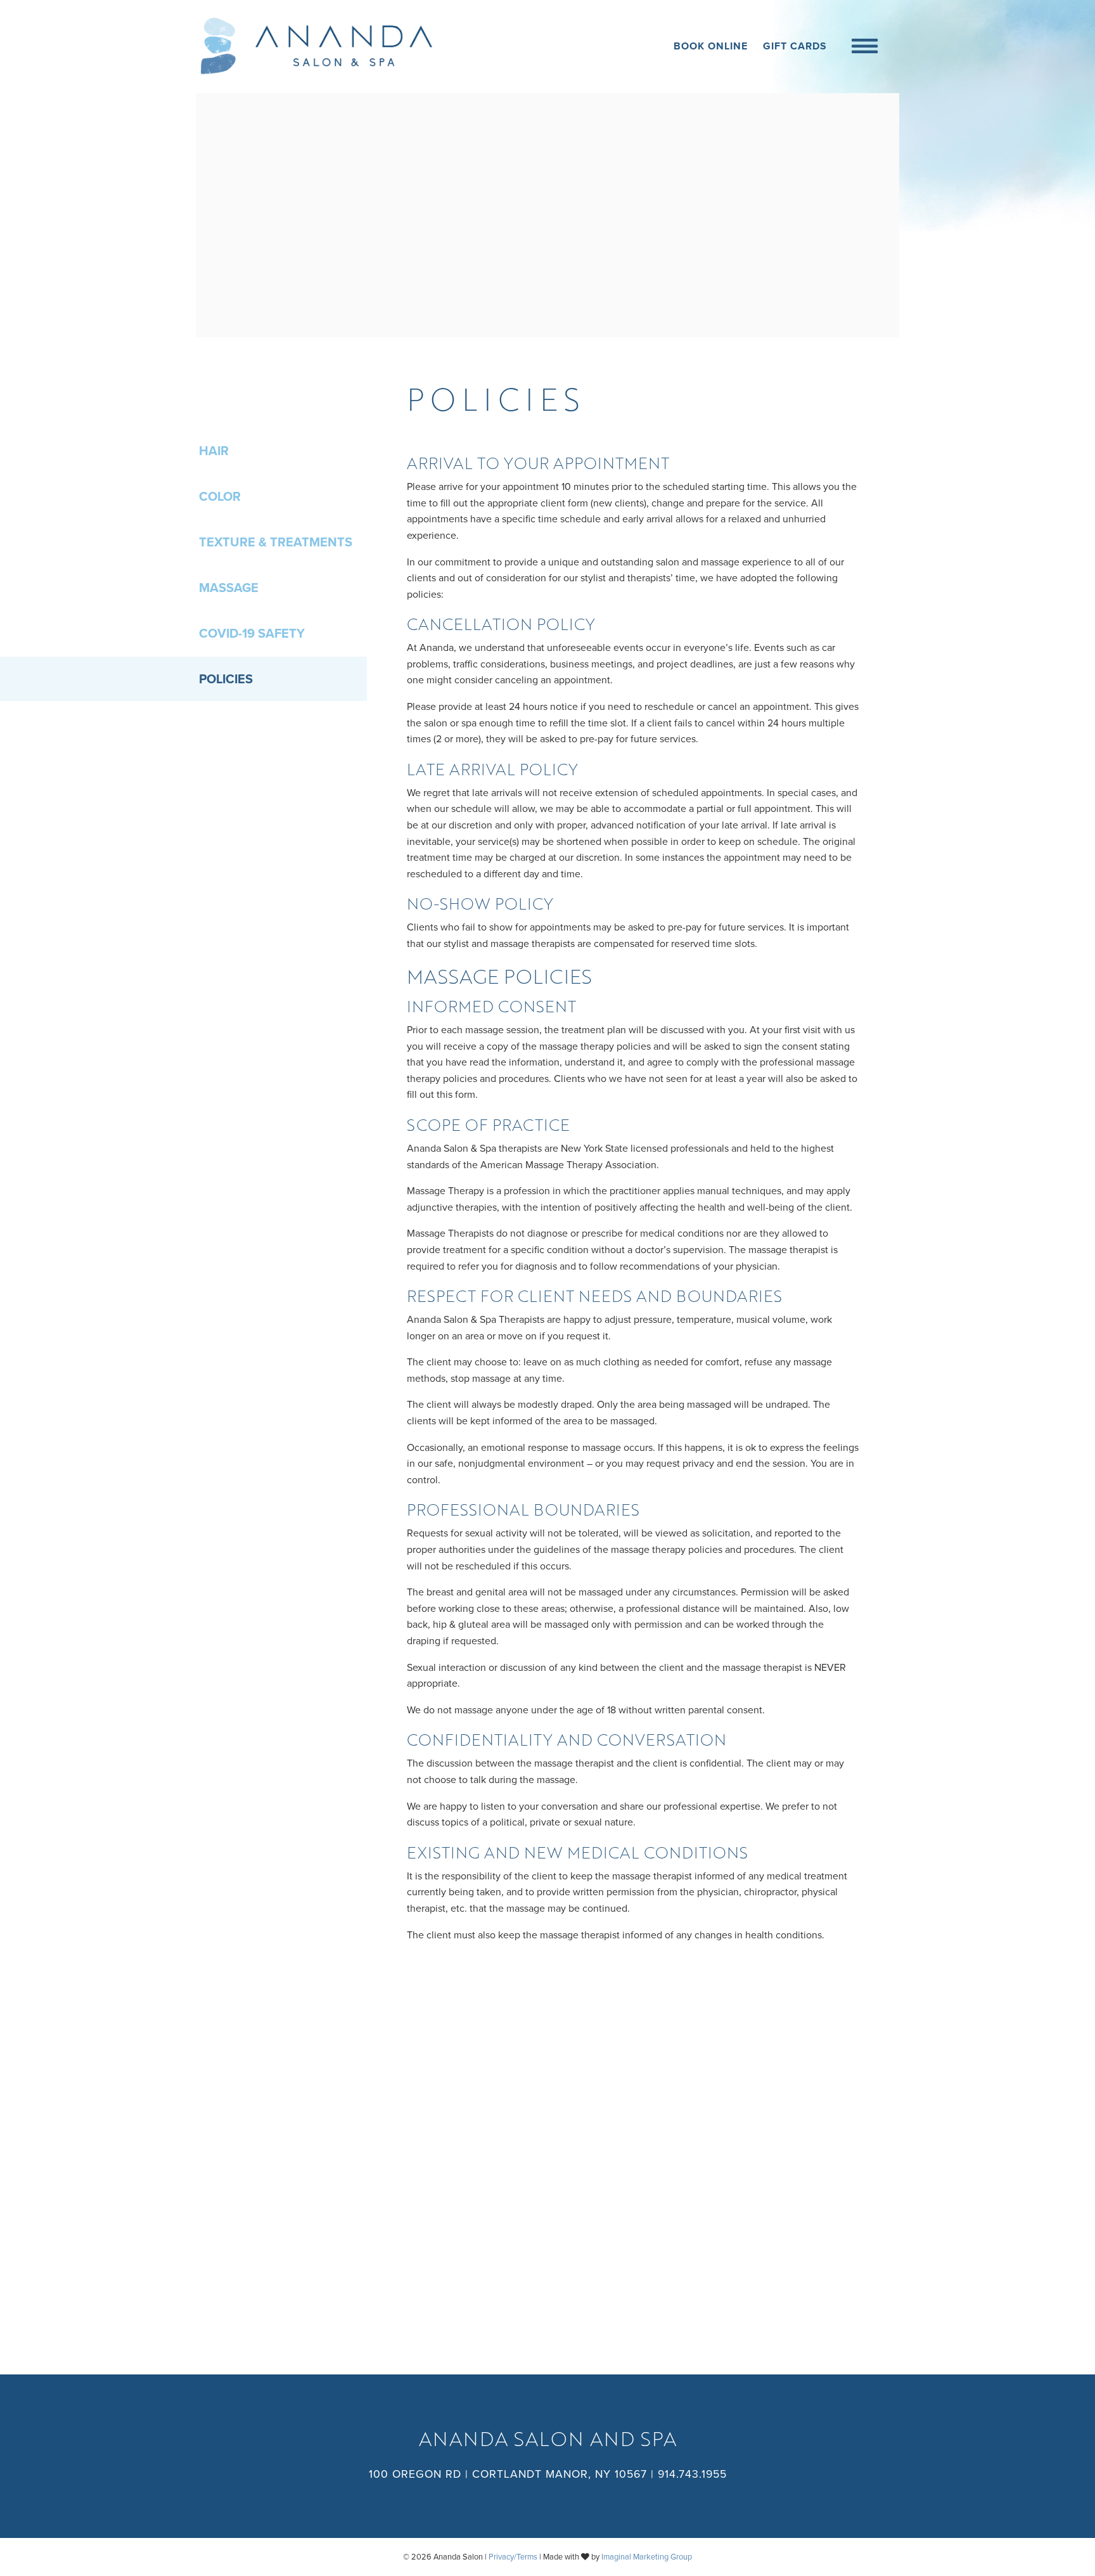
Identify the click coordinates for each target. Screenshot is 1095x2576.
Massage (229, 588)
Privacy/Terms (513, 2557)
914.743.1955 (692, 2474)
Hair (214, 451)
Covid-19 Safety (252, 634)
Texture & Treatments (276, 543)
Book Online (711, 46)
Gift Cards (795, 46)
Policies (226, 679)
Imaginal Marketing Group (647, 2557)
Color (220, 497)
